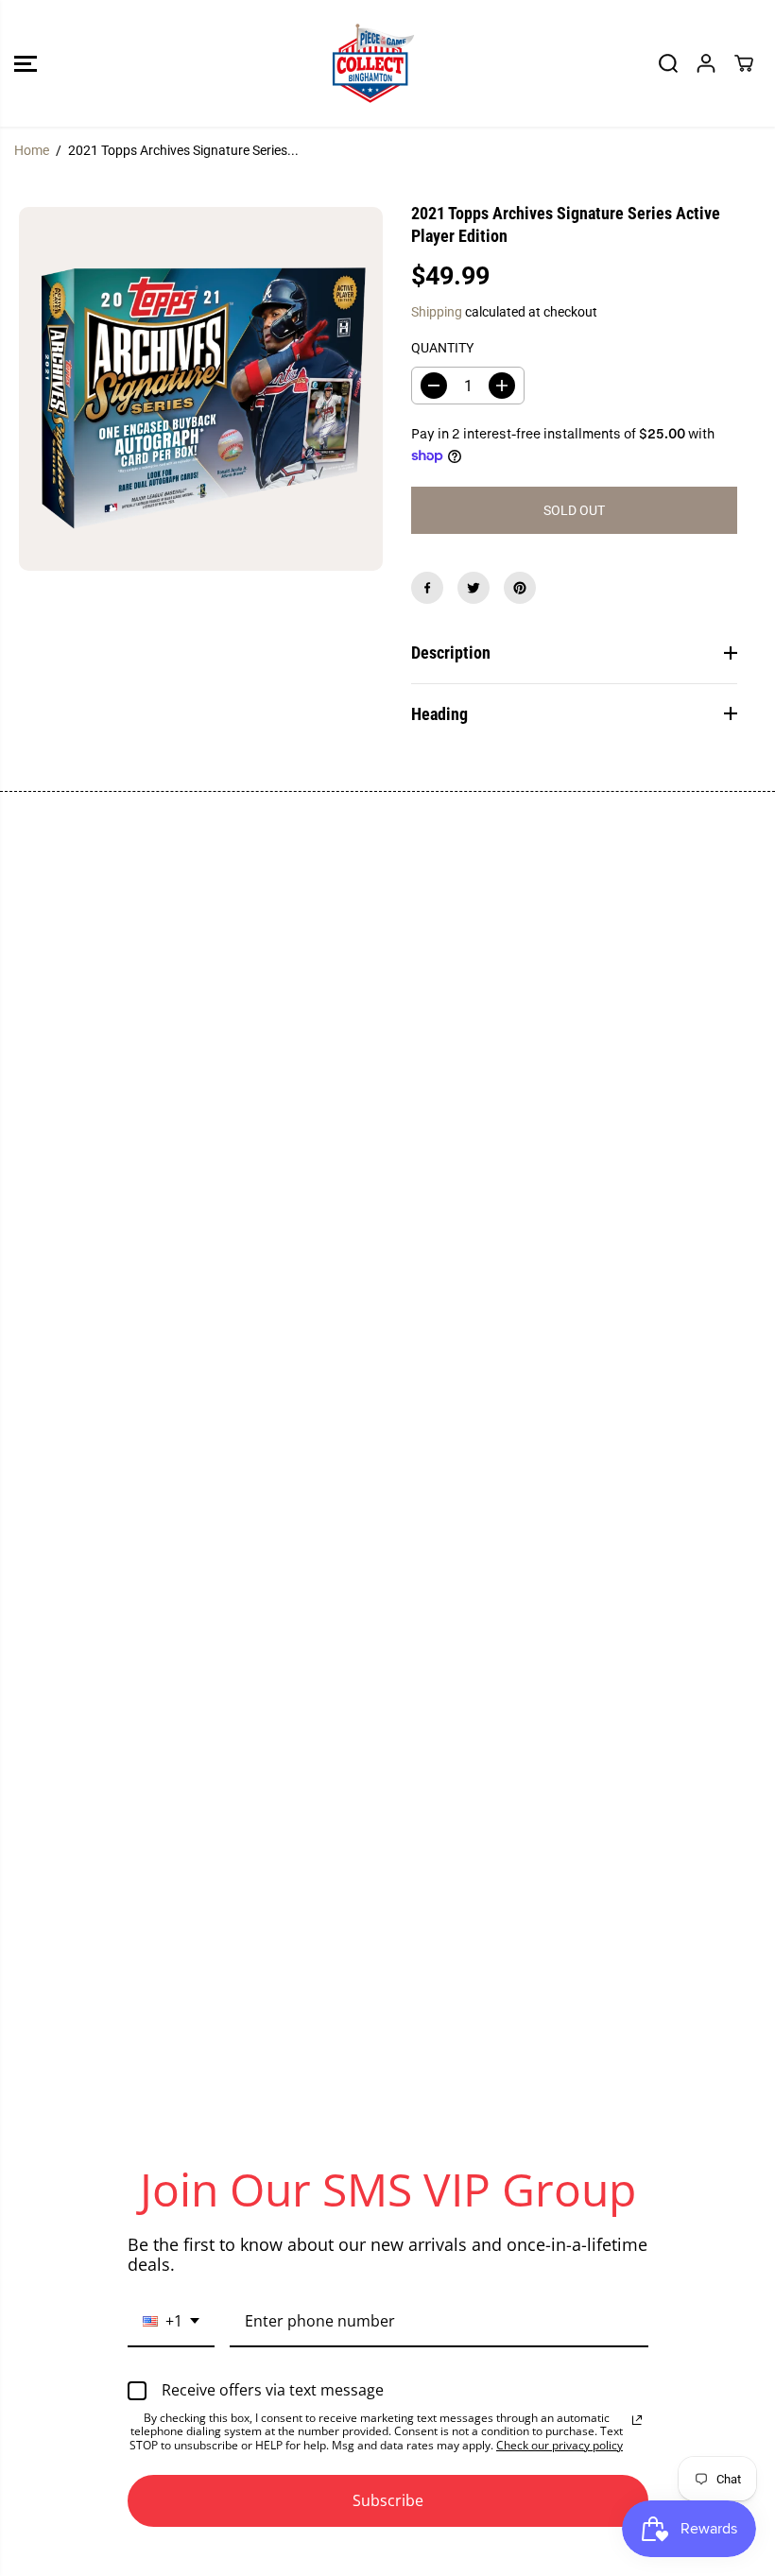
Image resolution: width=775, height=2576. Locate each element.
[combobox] (171, 2322)
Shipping (437, 312)
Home (32, 150)
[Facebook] (427, 588)
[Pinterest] (520, 588)
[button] (26, 63)
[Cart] (744, 63)
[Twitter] (474, 588)
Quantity (442, 348)
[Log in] (706, 63)
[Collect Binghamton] (373, 63)
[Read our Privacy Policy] (637, 2420)
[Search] (668, 63)
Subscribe (388, 2500)
